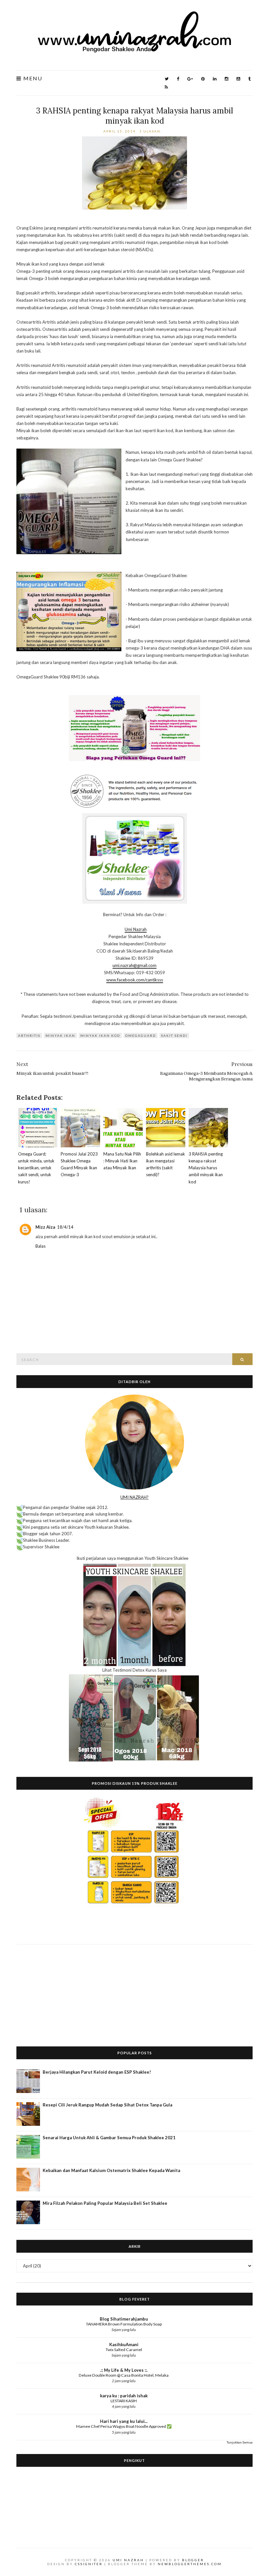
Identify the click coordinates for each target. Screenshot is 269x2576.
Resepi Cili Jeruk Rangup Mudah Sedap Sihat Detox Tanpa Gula (107, 2105)
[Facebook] (178, 79)
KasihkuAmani (124, 2345)
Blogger (193, 2560)
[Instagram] (227, 79)
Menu (32, 79)
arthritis (29, 1036)
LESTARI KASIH (124, 2401)
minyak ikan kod (100, 1036)
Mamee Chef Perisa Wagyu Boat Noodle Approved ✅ (124, 2426)
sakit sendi (174, 1036)
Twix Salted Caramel (124, 2350)
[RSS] (166, 87)
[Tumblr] (249, 79)
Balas (41, 1246)
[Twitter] (167, 79)
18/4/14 (65, 1227)
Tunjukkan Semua (240, 2442)
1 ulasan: (151, 131)
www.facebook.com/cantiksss (135, 980)
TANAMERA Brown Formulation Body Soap (124, 2324)
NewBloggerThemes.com (190, 2564)
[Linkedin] (215, 79)
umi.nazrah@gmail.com (134, 965)
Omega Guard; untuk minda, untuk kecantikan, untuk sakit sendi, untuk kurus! (36, 1168)
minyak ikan (60, 1036)
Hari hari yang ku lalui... (124, 2421)
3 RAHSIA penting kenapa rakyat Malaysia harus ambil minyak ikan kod (134, 116)
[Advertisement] (134, 1990)
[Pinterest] (203, 79)
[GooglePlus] (190, 79)
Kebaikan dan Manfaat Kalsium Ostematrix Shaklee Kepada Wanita (111, 2170)
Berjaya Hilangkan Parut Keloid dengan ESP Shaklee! (97, 2072)
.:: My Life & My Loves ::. (124, 2370)
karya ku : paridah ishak (124, 2396)
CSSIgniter (89, 2564)
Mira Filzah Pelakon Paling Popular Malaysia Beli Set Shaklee (105, 2203)
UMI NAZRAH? (134, 1497)
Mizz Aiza (45, 1227)
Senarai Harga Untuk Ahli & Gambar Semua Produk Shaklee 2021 (109, 2138)
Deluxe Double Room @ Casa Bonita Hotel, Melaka (124, 2375)
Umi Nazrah (136, 929)
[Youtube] (238, 79)
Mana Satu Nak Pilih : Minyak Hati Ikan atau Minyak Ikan (122, 1161)
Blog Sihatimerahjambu (124, 2319)
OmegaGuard (141, 1036)
